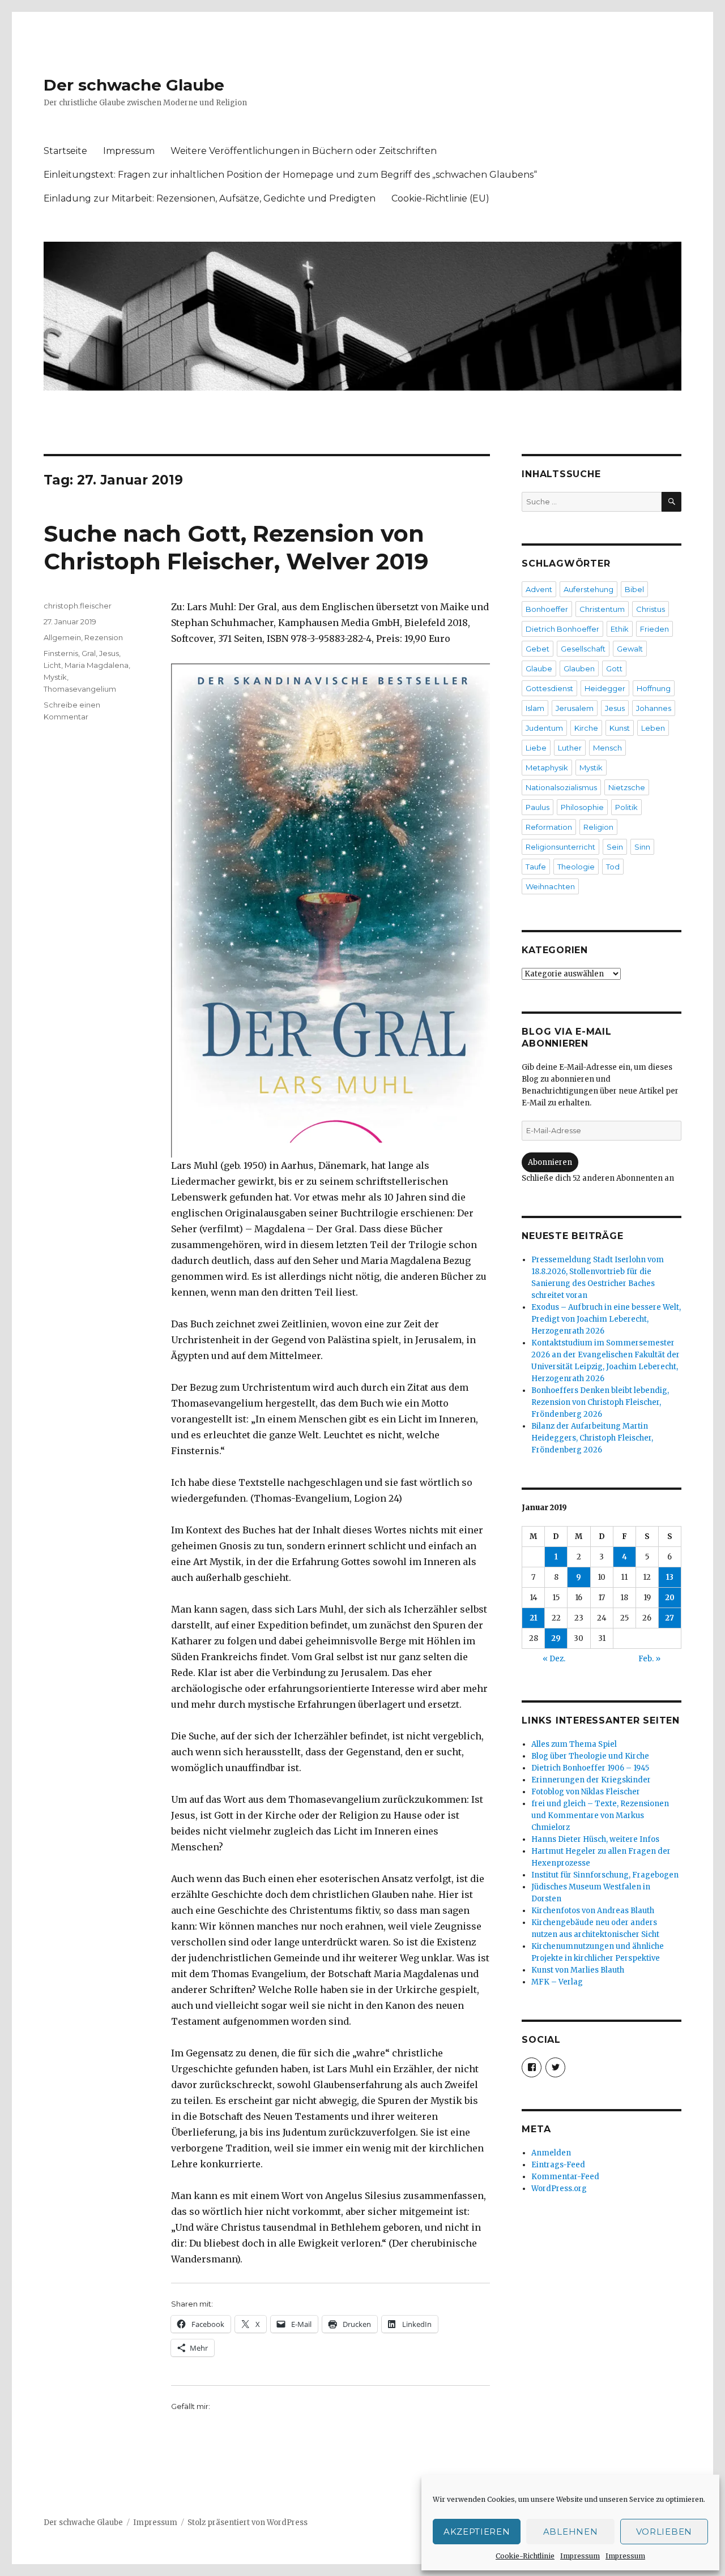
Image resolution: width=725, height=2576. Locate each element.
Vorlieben (664, 2532)
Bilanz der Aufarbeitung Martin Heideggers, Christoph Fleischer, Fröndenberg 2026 (592, 1438)
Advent (539, 589)
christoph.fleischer (78, 606)
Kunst (620, 728)
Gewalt (630, 649)
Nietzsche (627, 787)
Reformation (549, 827)
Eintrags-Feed (558, 2165)
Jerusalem (575, 708)
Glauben (579, 668)
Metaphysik (547, 768)
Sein (615, 847)
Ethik (620, 629)
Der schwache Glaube (134, 85)
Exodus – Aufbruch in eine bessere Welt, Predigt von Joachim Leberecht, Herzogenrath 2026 (606, 1319)
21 (534, 1618)
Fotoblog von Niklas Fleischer (586, 1792)
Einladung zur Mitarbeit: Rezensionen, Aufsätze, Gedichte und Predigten (210, 198)
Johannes (654, 708)
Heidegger (605, 688)
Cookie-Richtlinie (525, 2556)
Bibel (634, 589)
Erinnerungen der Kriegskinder (591, 1780)
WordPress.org (559, 2189)
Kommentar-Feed (565, 2177)
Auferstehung (588, 589)
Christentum (602, 609)
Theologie (576, 867)
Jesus (109, 653)
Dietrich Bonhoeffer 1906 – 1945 (590, 1768)
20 (670, 1598)
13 (670, 1577)
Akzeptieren (477, 2532)
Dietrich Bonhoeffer (562, 629)
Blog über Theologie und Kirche (590, 1756)
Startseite (65, 151)
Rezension (104, 637)
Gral (89, 653)
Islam (535, 708)
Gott (614, 668)
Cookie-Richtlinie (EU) (440, 198)
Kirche (586, 728)
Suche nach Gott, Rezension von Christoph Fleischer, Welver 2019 (236, 547)
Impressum (580, 2556)
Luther (570, 748)
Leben (653, 728)
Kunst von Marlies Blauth (578, 1970)
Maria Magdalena (97, 665)
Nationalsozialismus (561, 787)
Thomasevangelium (80, 689)
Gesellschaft (583, 649)
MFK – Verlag (557, 1982)
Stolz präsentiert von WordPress (248, 2523)
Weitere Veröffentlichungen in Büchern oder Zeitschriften (304, 151)
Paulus (538, 807)
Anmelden (551, 2153)
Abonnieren (550, 1162)
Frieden (654, 629)
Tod (613, 867)
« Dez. (554, 1659)
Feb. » (649, 1659)
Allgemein (62, 637)
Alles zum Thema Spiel (574, 1744)
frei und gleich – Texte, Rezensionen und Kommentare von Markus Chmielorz (600, 1816)
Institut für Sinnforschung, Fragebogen (605, 1875)
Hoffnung (654, 688)
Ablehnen (571, 2532)
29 (556, 1638)
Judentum (544, 728)
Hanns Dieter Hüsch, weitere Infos (595, 1839)
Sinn (642, 847)
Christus (651, 609)
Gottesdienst (549, 688)
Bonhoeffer (547, 609)
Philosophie (582, 807)
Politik (626, 807)
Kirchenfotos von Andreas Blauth (593, 1911)
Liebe (536, 748)
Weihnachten (550, 886)
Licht (52, 665)
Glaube (539, 668)
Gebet (538, 649)
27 (669, 1618)
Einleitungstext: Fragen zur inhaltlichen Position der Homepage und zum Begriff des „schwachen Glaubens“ (290, 175)
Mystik (55, 677)
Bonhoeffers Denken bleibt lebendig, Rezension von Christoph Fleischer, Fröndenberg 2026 (600, 1402)
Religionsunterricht (560, 847)
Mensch (607, 748)
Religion (598, 827)
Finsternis (61, 653)
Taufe (536, 867)
